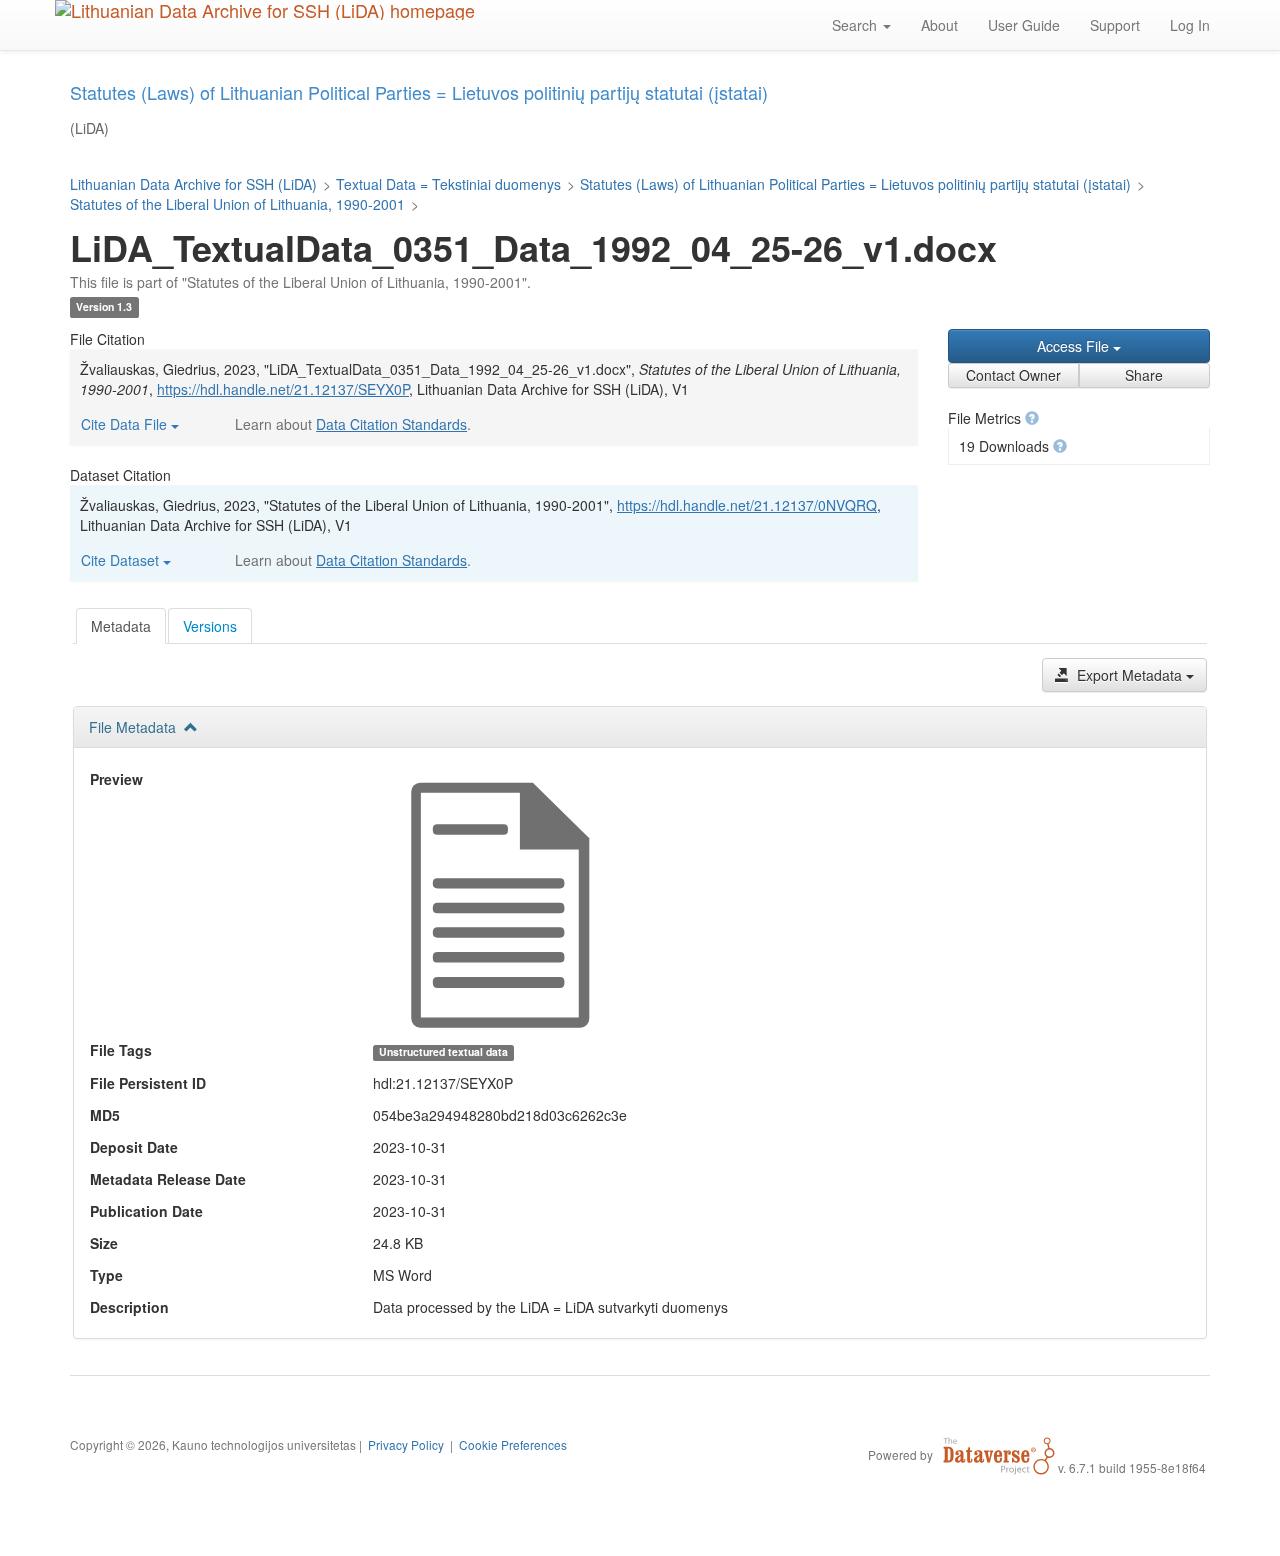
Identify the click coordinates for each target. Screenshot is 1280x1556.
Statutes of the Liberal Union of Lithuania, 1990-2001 (237, 204)
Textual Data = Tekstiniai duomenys (448, 184)
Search (856, 25)
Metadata (121, 626)
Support (1115, 25)
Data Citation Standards (391, 424)
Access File (1075, 346)
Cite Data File (126, 424)
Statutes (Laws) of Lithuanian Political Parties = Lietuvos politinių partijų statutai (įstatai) (855, 184)
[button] (1032, 418)
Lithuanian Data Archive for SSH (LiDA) (193, 184)
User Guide (1024, 25)
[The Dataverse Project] (999, 1454)
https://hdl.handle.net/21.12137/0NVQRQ (747, 505)
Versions (210, 626)
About (939, 25)
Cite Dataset (122, 560)
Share (1144, 375)
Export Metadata (1129, 675)
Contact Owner (1013, 375)
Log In (1190, 25)
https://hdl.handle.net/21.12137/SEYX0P (283, 389)
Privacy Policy (406, 1444)
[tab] (121, 626)
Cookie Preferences (513, 1444)
